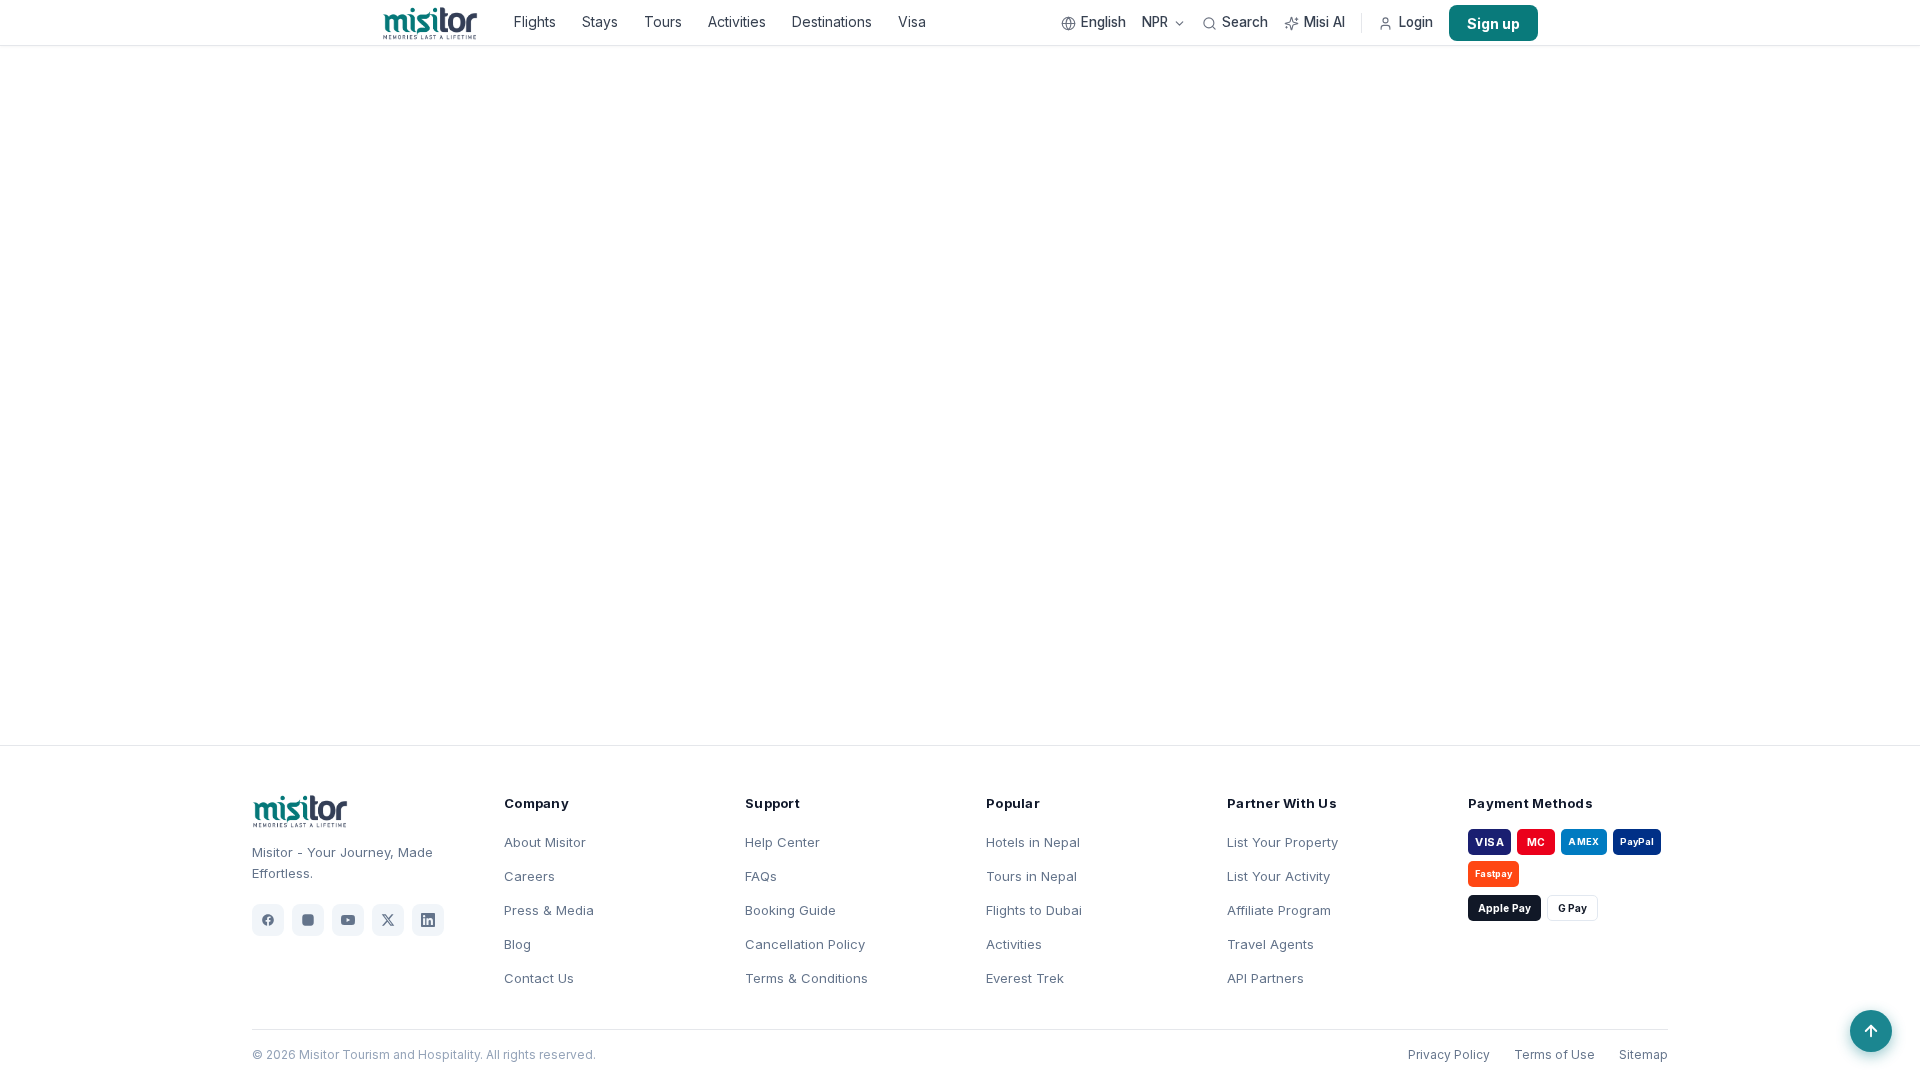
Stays (600, 21)
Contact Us (539, 978)
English (1103, 23)
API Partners (1265, 978)
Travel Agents (1270, 944)
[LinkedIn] (428, 920)
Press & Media (549, 910)
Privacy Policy (1449, 1054)
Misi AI (1324, 23)
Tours (663, 21)
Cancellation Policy (805, 944)
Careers (529, 876)
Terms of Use (1554, 1054)
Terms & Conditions (806, 978)
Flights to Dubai (1034, 910)
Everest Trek (1025, 978)
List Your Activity (1278, 876)
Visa (912, 21)
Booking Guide (790, 910)
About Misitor (545, 842)
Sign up (1493, 23)
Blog (517, 944)
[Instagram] (308, 920)
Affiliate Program (1279, 910)
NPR (1155, 23)
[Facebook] (268, 920)
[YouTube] (348, 920)
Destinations (832, 21)
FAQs (761, 876)
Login (1416, 23)
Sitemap (1643, 1054)
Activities (737, 21)
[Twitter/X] (388, 920)
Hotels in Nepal (1033, 842)
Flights (535, 21)
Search (1245, 23)
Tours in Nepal (1031, 876)
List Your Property (1282, 842)
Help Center (782, 842)
